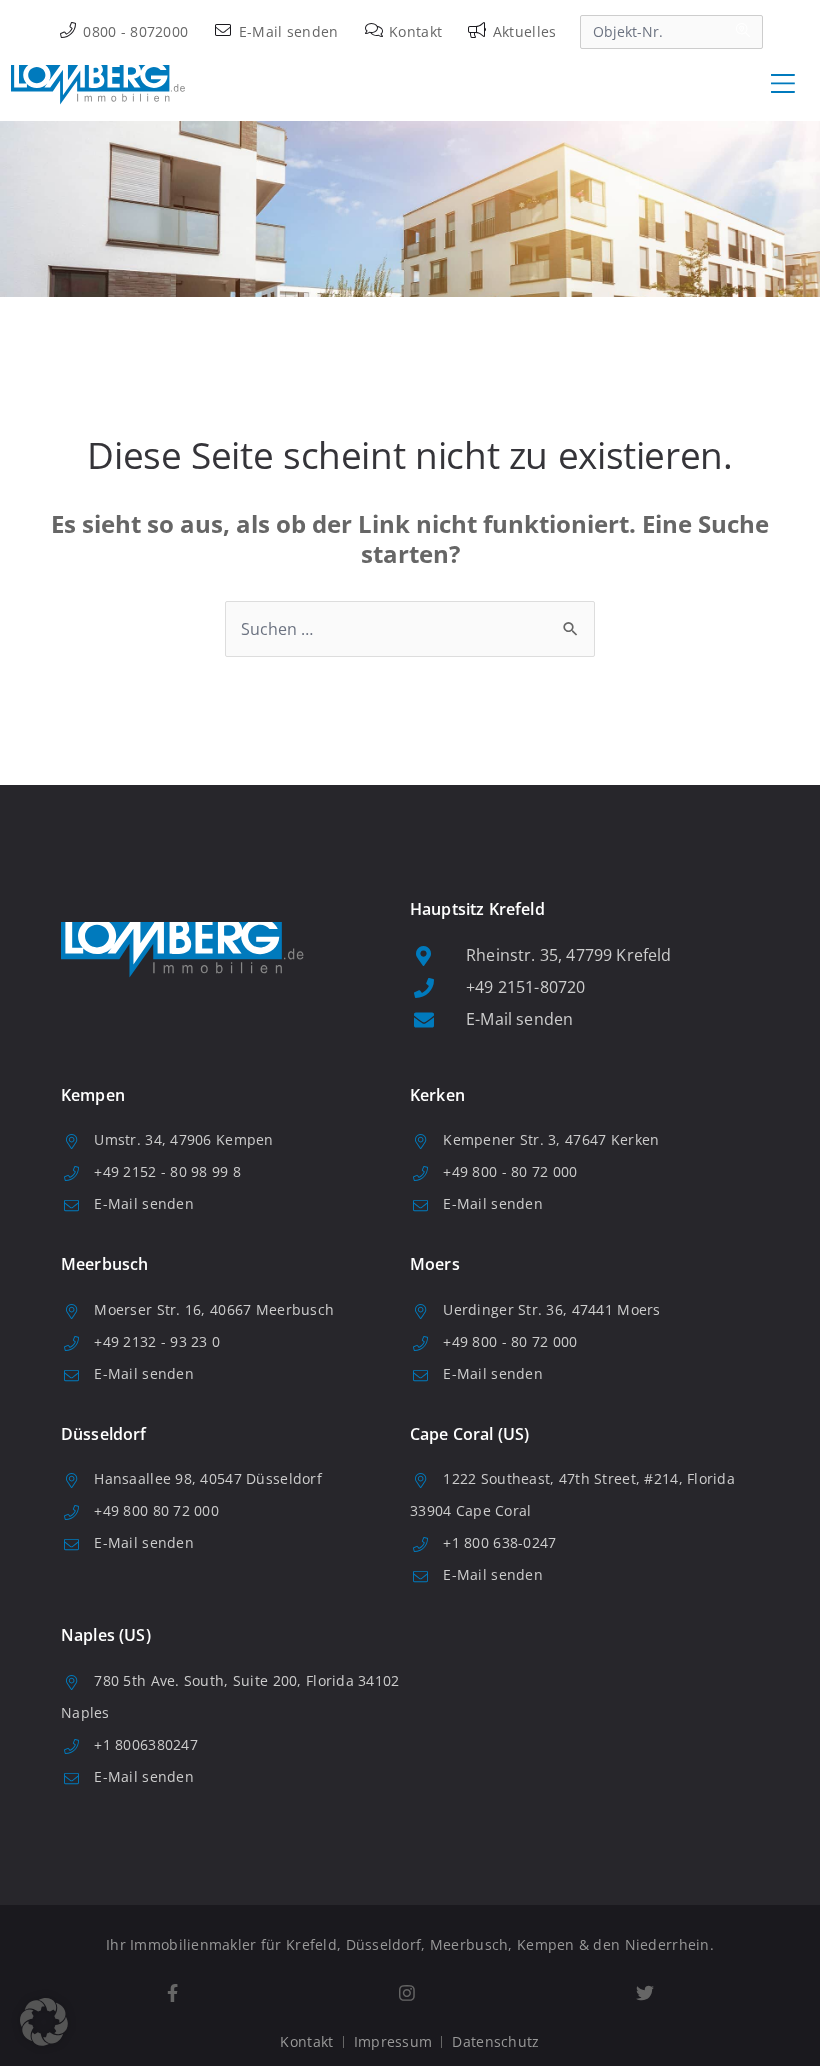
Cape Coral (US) (469, 1434)
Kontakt (413, 31)
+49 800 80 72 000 (156, 1510)
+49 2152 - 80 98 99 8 (167, 1171)
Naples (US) (106, 1635)
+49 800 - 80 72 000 (510, 1171)
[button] (44, 2022)
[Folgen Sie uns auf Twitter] (644, 1993)
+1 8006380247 (146, 1744)
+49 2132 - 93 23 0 (157, 1341)
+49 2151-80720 (525, 987)
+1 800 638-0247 (499, 1542)
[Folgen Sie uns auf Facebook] (172, 1993)
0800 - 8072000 (133, 31)
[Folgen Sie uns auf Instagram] (406, 1993)
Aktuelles (522, 31)
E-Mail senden (286, 31)
